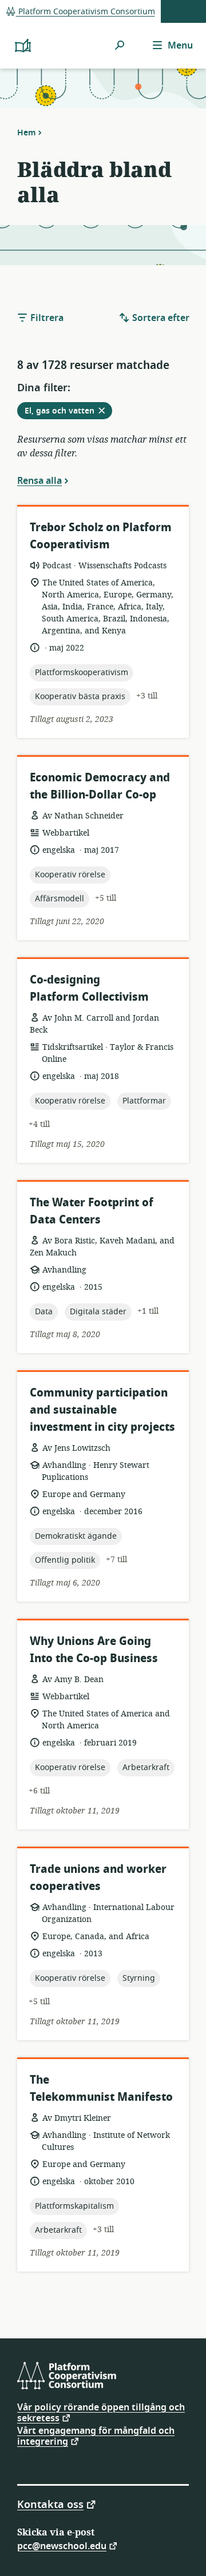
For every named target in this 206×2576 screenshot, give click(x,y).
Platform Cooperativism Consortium (86, 12)
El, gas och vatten (68, 412)
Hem (27, 133)
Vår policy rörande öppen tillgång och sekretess (101, 2413)
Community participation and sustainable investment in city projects (102, 1410)
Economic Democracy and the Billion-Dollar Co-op (100, 786)
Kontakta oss (50, 2504)
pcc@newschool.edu (62, 2545)
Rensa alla (39, 480)
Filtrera (46, 318)
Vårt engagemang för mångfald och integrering (96, 2436)
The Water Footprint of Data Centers (92, 1211)
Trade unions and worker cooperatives (98, 1878)
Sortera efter (160, 318)
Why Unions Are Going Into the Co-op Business (94, 1650)
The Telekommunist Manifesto (101, 2089)
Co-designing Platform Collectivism (89, 988)
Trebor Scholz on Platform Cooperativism (101, 536)
